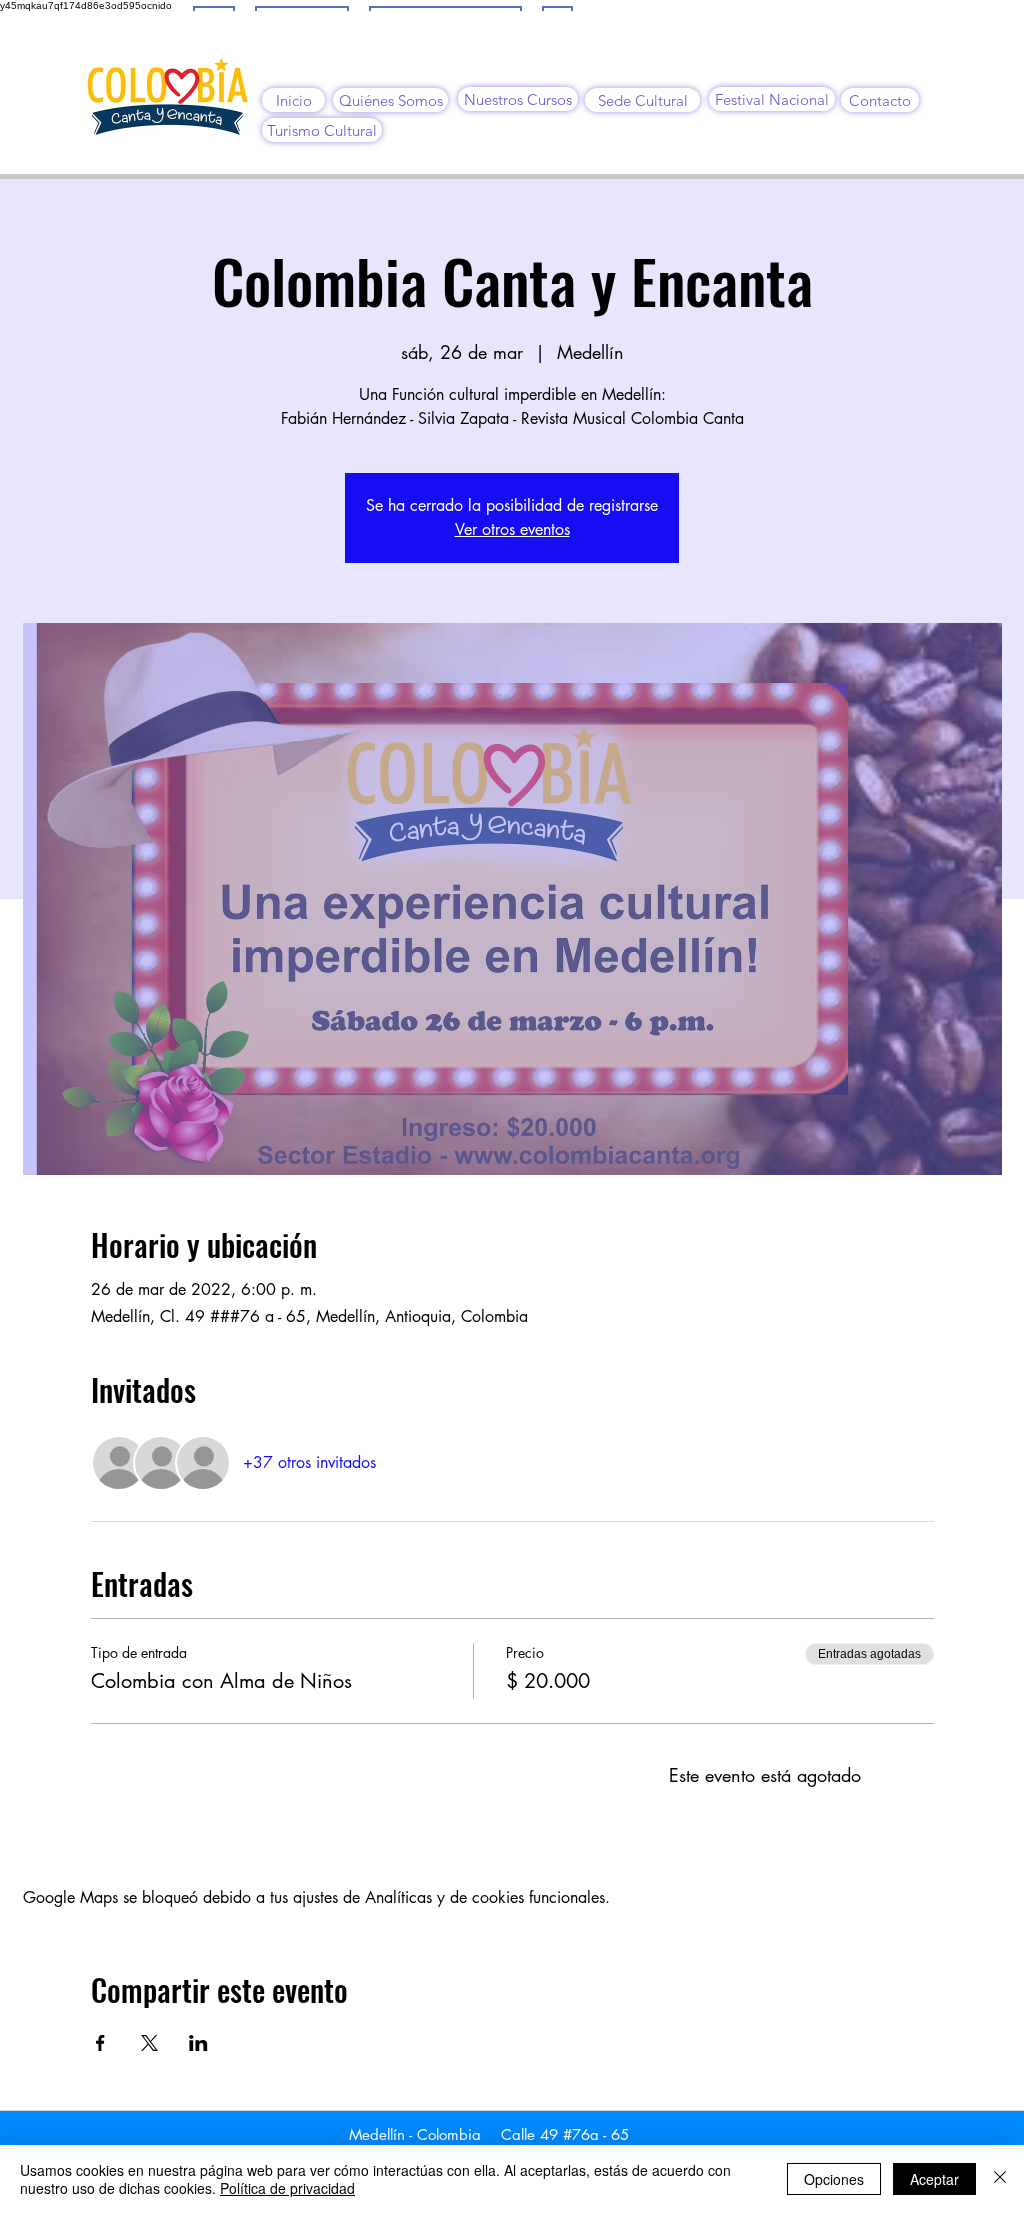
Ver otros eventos (512, 529)
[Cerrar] (1000, 2179)
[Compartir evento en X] (149, 2043)
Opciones (834, 2179)
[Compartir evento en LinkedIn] (198, 2043)
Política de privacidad (287, 2188)
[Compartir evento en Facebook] (100, 2043)
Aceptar (934, 2179)
